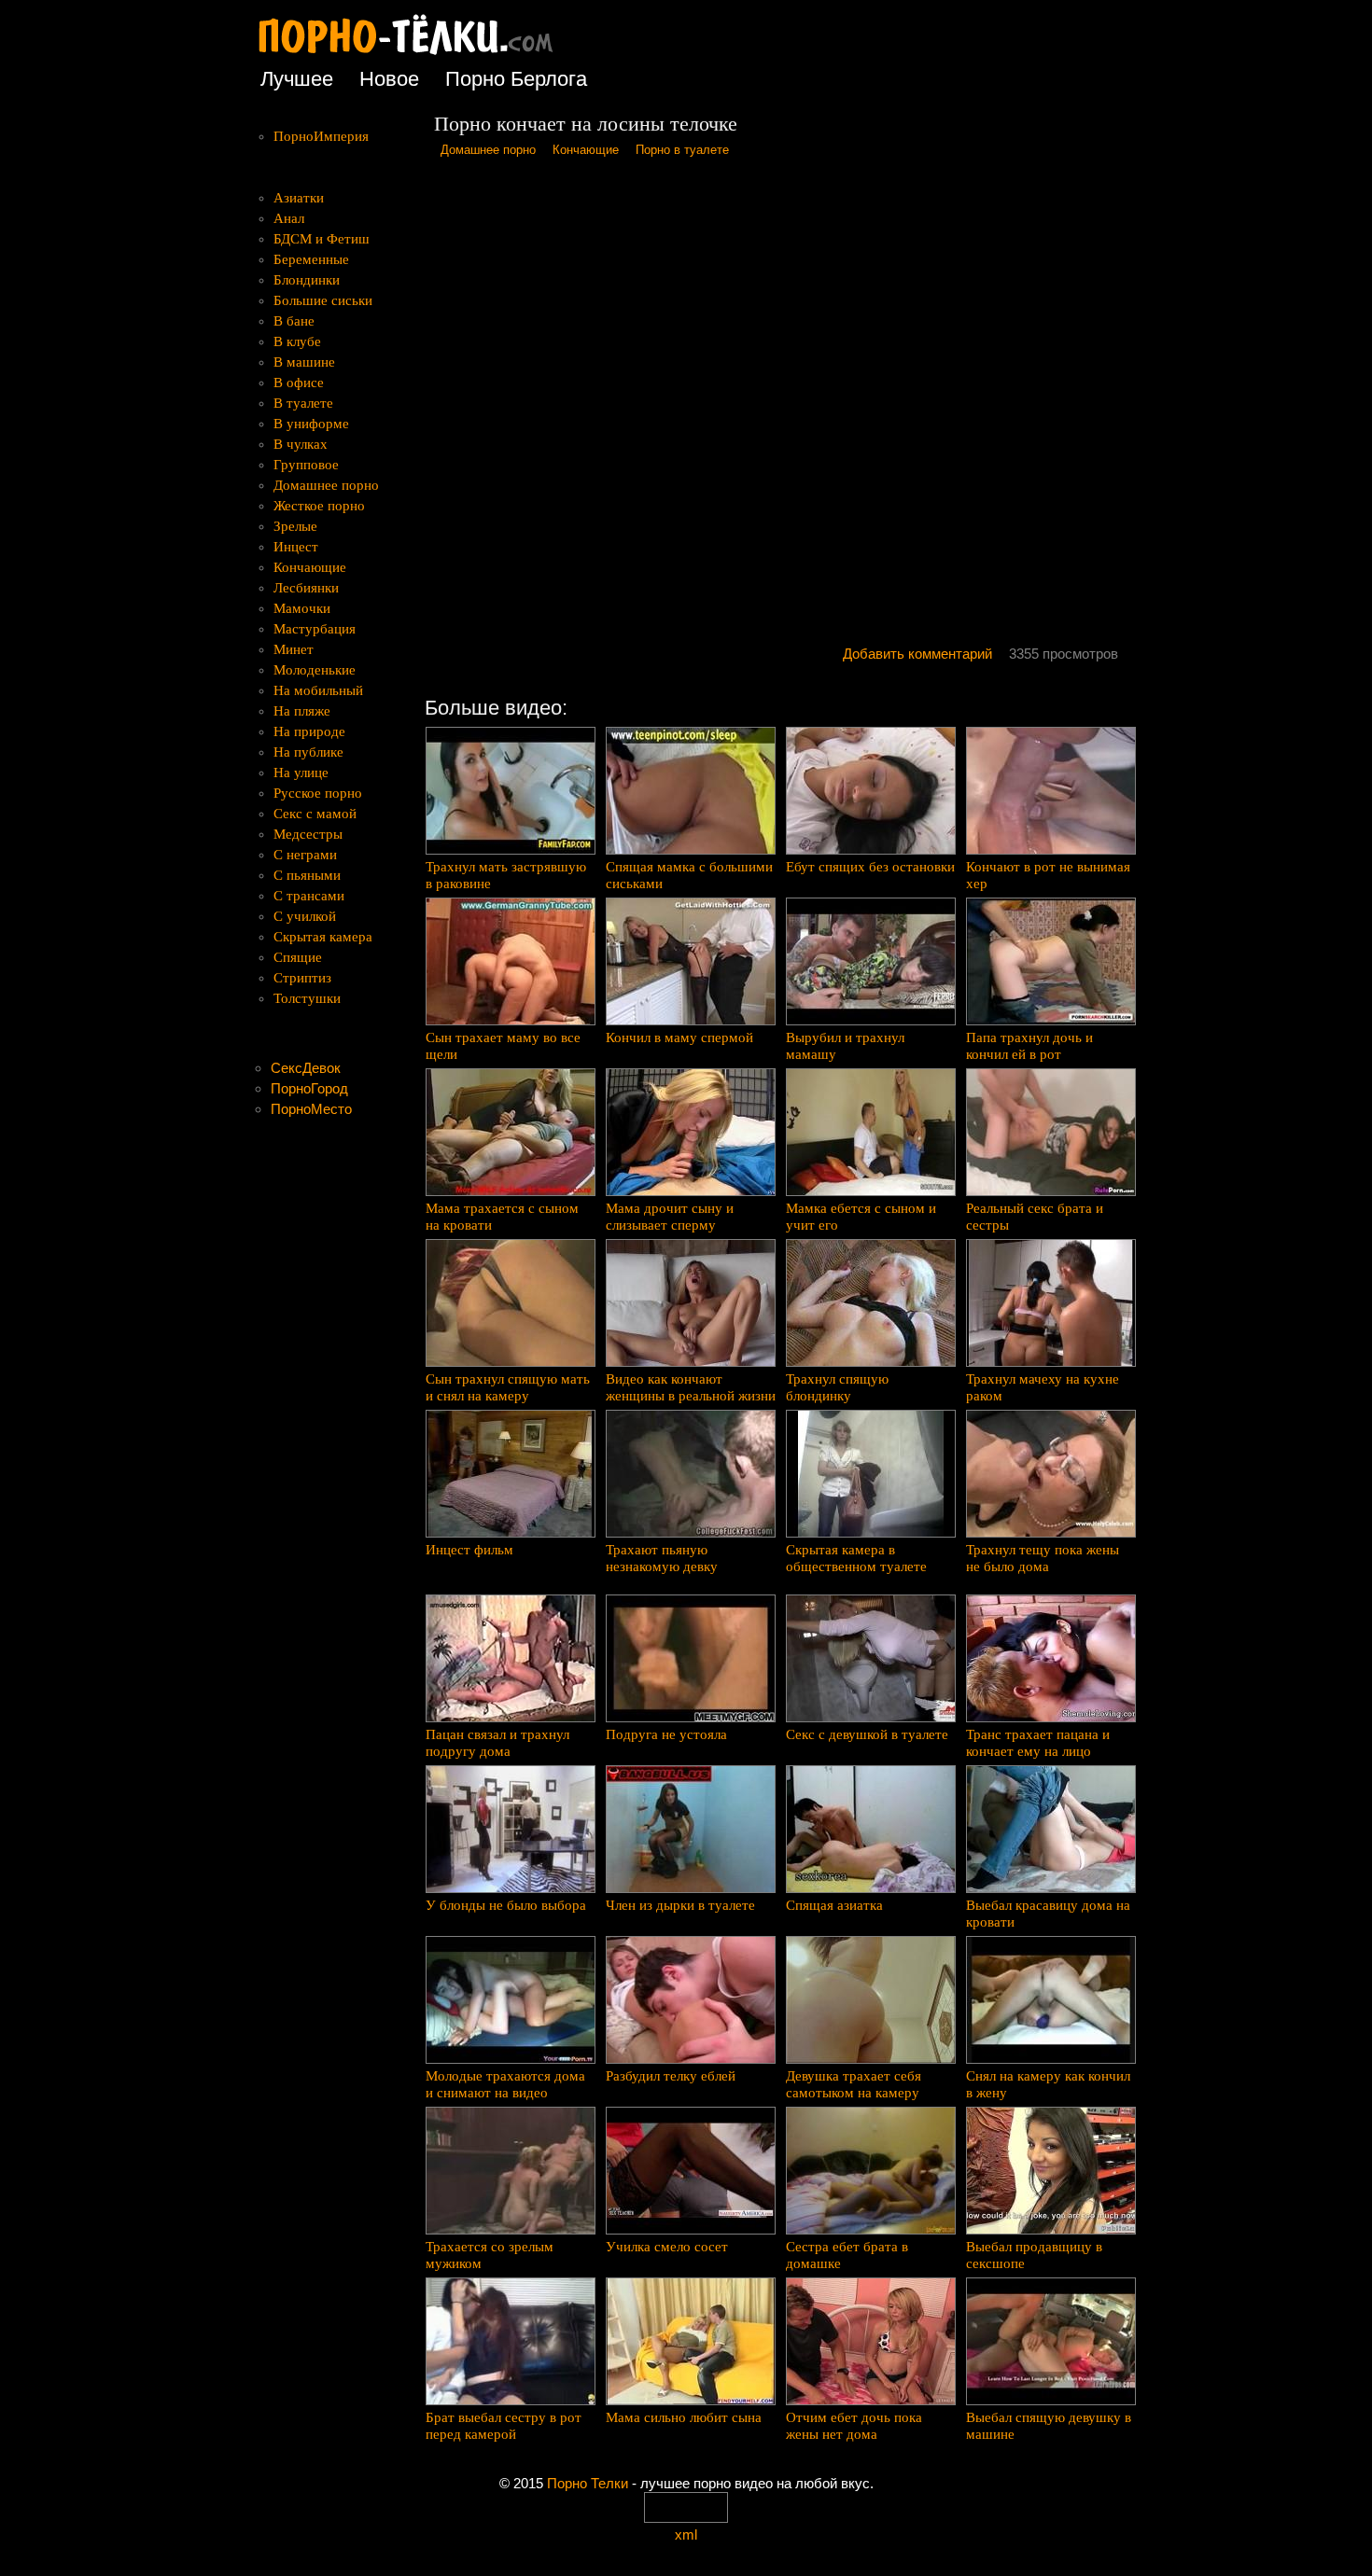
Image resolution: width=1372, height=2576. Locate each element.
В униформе (311, 424)
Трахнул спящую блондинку (837, 1387)
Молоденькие (315, 670)
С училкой (305, 916)
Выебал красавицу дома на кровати (1048, 1914)
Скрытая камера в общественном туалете (856, 1558)
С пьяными (307, 875)
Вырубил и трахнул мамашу (845, 1046)
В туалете (303, 403)
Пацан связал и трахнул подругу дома (497, 1743)
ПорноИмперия (321, 136)
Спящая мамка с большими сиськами (689, 875)
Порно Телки (588, 2483)
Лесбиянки (306, 588)
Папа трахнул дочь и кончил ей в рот (1029, 1046)
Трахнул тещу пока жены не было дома (1043, 1558)
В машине (304, 362)
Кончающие (586, 150)
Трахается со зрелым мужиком (490, 2255)
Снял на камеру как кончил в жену (1048, 2084)
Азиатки (299, 198)
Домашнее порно (488, 150)
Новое (389, 79)
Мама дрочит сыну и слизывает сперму (670, 1217)
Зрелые (295, 526)
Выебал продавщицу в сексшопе (1034, 2255)
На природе (309, 731)
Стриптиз (302, 978)
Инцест (296, 547)
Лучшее (297, 79)
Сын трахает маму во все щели (503, 1046)
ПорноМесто (311, 1109)
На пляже (302, 711)
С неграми (305, 855)
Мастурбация (315, 629)
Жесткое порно (319, 506)
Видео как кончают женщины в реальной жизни (691, 1387)
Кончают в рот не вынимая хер (1048, 875)
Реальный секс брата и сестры (1035, 1217)
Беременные (311, 259)
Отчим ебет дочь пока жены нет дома (854, 2426)
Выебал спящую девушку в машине (1049, 2426)
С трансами (309, 896)
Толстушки (307, 998)
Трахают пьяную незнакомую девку (662, 1558)
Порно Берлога (516, 79)
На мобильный (318, 690)
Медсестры (308, 834)
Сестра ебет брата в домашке (847, 2255)
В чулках (301, 444)
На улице (301, 773)
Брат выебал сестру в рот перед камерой (504, 2426)
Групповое (306, 465)
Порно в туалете (682, 150)
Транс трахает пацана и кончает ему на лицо (1038, 1743)
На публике (308, 752)
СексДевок (306, 1068)
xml (686, 2534)
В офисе (299, 383)
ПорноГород (309, 1088)
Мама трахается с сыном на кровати (502, 1217)
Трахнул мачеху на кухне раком (1043, 1387)
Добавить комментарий (917, 654)
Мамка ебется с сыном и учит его (861, 1217)
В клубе (297, 341)
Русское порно (318, 793)
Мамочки (302, 608)
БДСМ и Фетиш (322, 239)
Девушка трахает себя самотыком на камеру (854, 2084)
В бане (294, 321)
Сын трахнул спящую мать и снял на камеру (508, 1387)
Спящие (298, 957)
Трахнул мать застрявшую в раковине (506, 875)
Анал (289, 218)
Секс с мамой (315, 814)
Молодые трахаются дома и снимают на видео (505, 2084)
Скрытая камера (323, 937)
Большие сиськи (323, 300)
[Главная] (420, 56)
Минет (294, 649)
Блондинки (307, 280)
